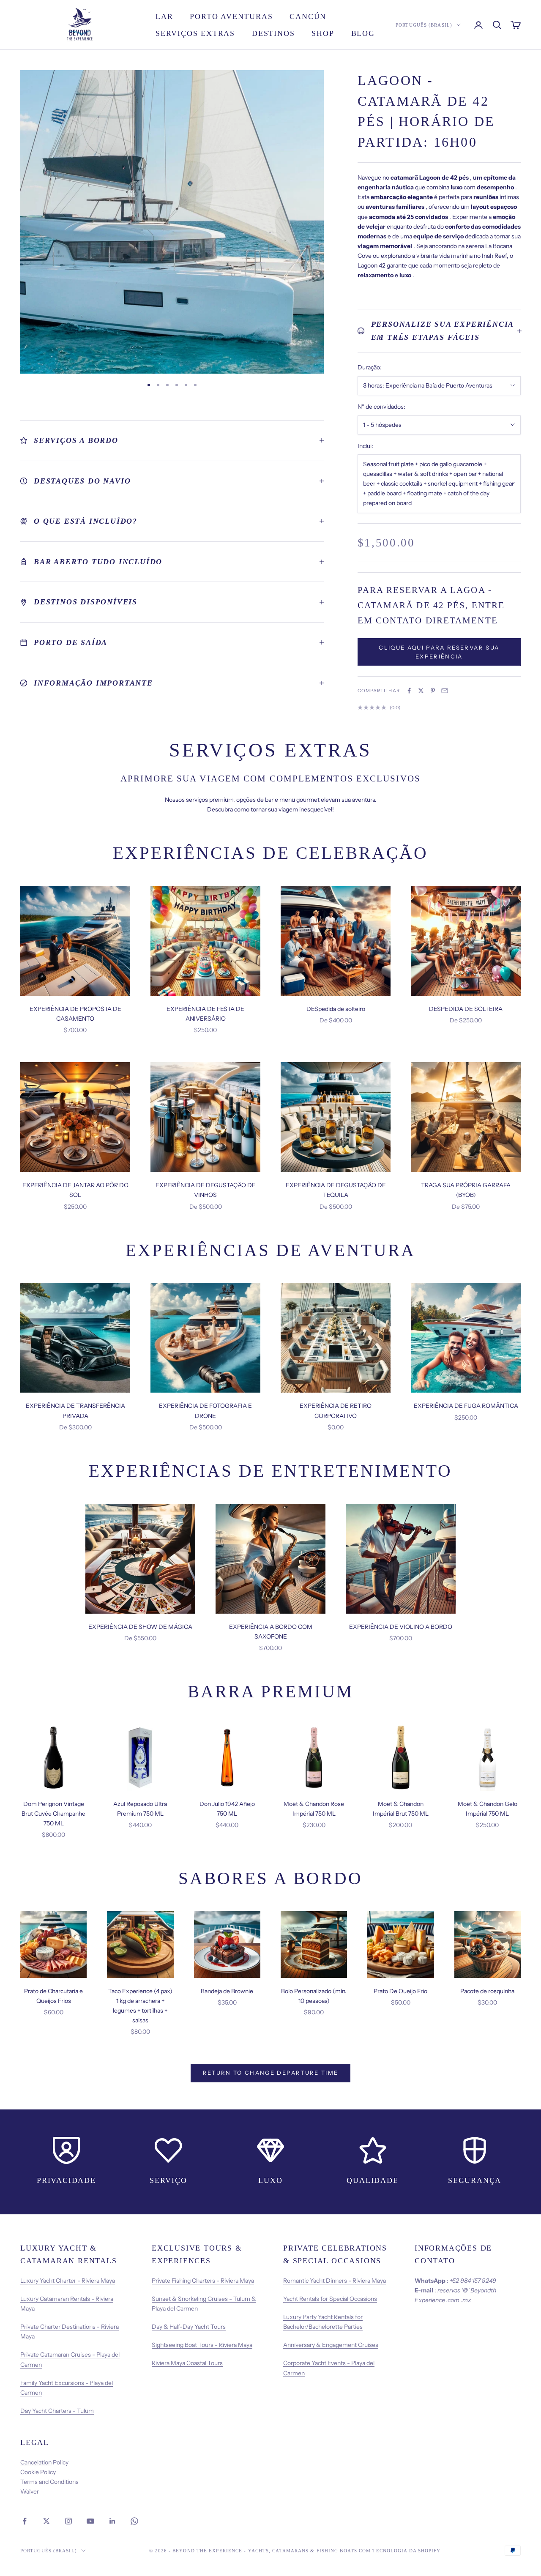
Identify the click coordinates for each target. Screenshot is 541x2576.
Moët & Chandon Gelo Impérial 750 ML (488, 1809)
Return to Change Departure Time (271, 2073)
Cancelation (36, 2462)
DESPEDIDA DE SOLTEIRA (466, 1009)
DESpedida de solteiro (336, 1009)
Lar (164, 16)
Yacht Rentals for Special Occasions (330, 2299)
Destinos (273, 33)
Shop (323, 33)
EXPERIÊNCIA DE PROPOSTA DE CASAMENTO (75, 1014)
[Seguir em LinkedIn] (112, 2521)
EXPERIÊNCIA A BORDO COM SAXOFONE (271, 1632)
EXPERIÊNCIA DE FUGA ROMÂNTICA (466, 1406)
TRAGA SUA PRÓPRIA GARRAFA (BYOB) (466, 1190)
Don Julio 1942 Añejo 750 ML (227, 1809)
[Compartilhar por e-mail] (445, 691)
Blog (363, 33)
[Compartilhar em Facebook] (409, 691)
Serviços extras (195, 33)
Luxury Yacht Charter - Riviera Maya (68, 2281)
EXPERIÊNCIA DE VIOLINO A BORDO (401, 1627)
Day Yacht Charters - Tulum (57, 2411)
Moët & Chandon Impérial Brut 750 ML (401, 1809)
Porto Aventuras (231, 16)
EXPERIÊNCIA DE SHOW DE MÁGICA (140, 1627)
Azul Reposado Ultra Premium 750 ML (140, 1809)
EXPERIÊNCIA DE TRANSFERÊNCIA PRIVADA (75, 1411)
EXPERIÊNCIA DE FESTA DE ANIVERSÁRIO (205, 1014)
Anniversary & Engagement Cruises (331, 2345)
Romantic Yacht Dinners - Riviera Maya (335, 2281)
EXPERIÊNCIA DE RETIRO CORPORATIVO (336, 1411)
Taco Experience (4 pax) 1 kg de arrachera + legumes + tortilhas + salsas (140, 2006)
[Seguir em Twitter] (46, 2521)
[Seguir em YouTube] (90, 2521)
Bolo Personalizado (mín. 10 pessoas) (314, 1996)
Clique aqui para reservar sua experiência (439, 652)
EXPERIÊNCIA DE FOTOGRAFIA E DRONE (205, 1411)
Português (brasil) (424, 25)
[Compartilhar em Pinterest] (433, 691)
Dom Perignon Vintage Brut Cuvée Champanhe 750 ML (53, 1814)
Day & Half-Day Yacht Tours (189, 2327)
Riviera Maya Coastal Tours (187, 2363)
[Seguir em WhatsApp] (134, 2521)
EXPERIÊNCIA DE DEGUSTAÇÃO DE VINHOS (206, 1190)
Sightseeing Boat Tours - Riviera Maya (202, 2345)
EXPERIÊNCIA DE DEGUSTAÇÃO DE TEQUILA (336, 1190)
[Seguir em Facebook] (25, 2521)
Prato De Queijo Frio (400, 1991)
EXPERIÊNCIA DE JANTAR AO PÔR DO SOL (75, 1190)
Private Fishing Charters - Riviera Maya (203, 2281)
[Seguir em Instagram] (68, 2521)
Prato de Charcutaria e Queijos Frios (53, 1996)
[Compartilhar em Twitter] (421, 691)
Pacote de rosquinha (487, 1991)
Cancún (308, 16)
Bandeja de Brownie (227, 1991)
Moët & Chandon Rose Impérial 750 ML (314, 1809)
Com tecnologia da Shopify (400, 2551)
